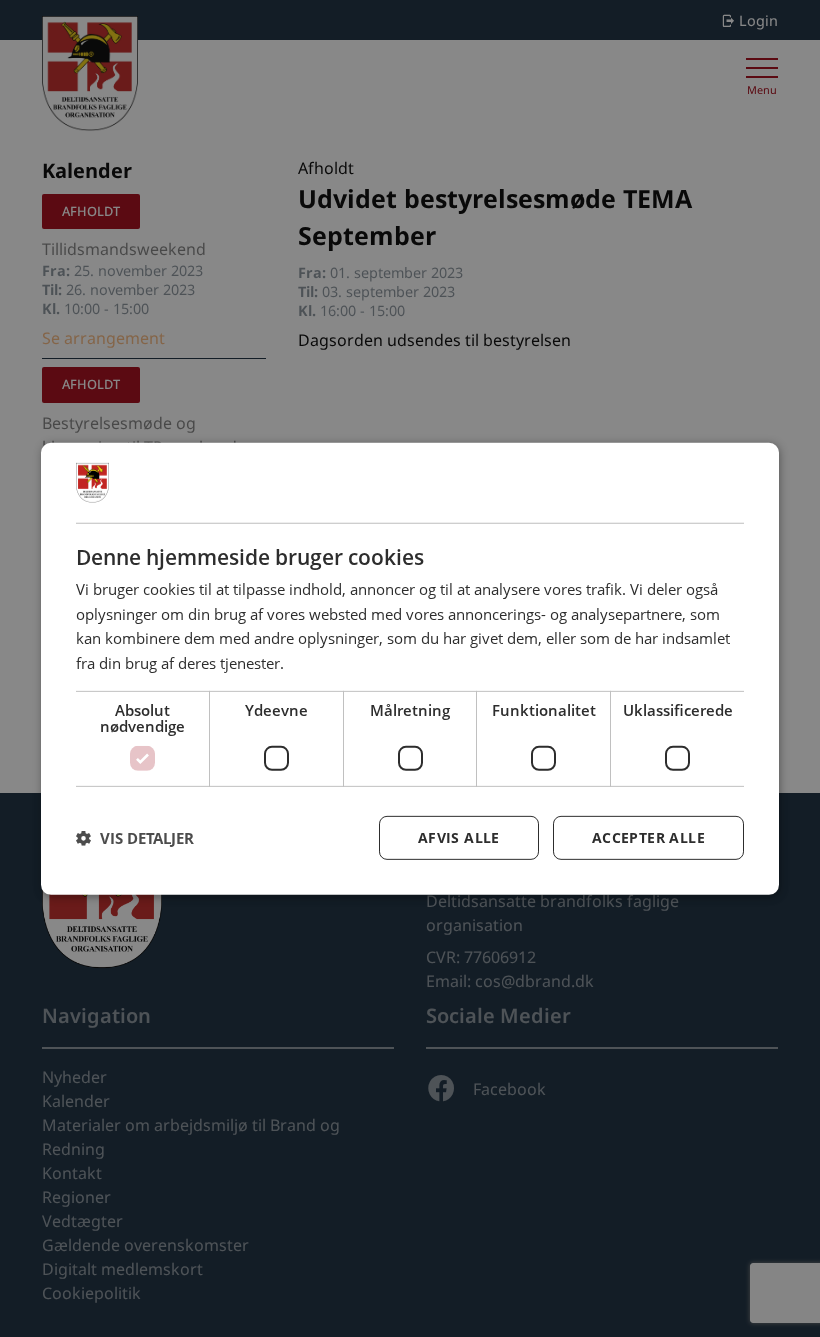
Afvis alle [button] (459, 837)
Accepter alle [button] (648, 837)
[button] (135, 838)
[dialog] (410, 668)
